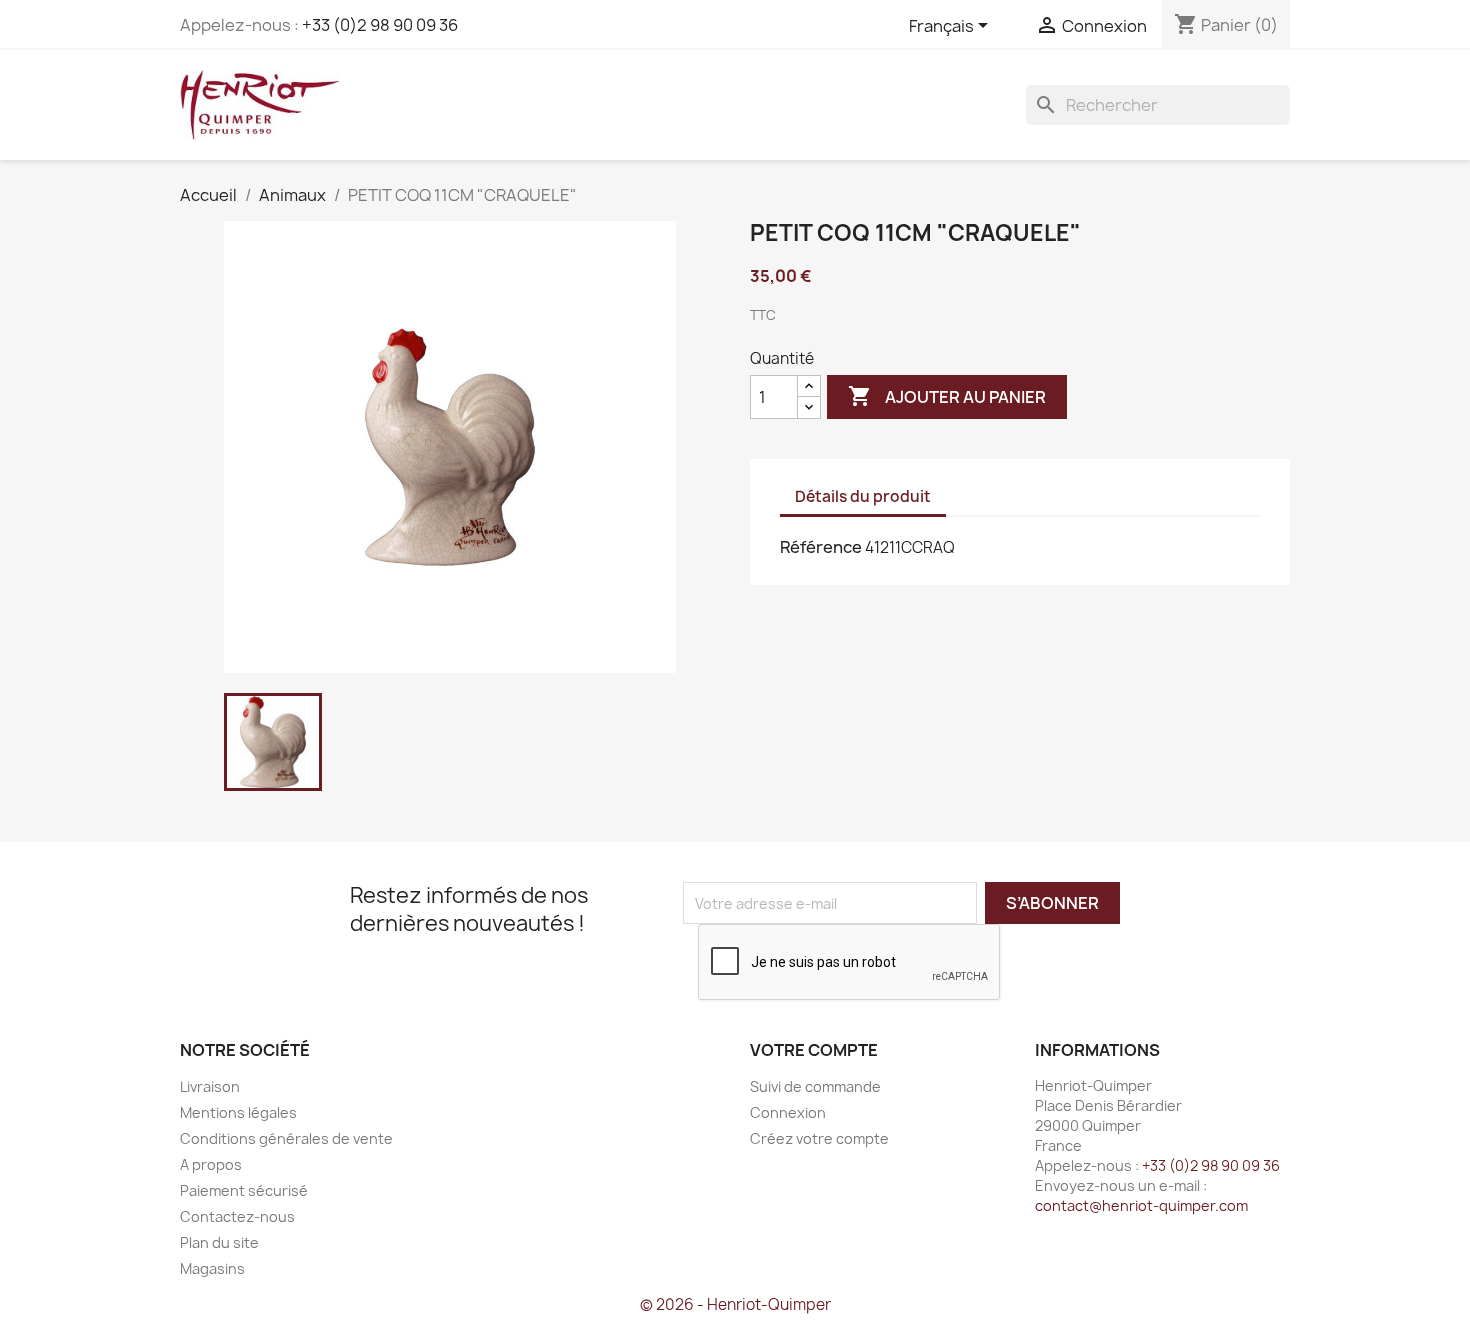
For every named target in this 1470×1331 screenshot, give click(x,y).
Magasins (212, 1268)
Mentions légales (238, 1112)
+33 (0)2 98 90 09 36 (380, 25)
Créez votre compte (819, 1138)
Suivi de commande (815, 1086)
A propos (211, 1164)
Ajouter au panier (947, 396)
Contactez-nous (237, 1216)
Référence (821, 547)
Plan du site (219, 1242)
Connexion (788, 1112)
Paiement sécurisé (244, 1190)
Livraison (210, 1086)
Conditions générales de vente (286, 1138)
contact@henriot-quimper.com (1141, 1205)
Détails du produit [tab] (863, 496)
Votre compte (814, 1050)
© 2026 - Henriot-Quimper (735, 1304)
